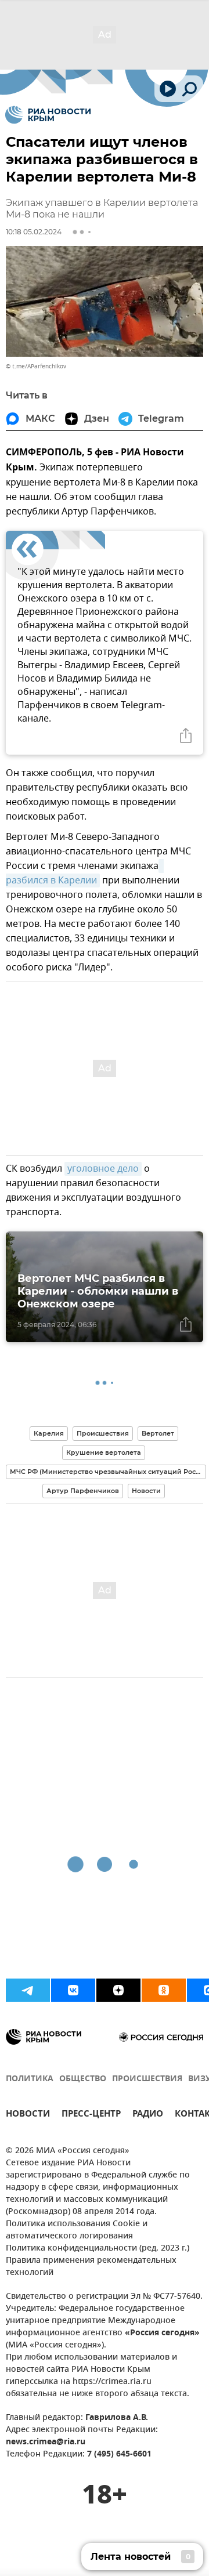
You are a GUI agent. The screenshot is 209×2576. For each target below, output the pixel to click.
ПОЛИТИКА (30, 2079)
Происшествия (103, 1433)
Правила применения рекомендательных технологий (91, 2267)
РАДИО (148, 2115)
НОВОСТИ (28, 2115)
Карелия (49, 1433)
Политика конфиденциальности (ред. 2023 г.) (98, 2249)
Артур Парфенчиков (83, 1491)
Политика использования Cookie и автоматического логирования (77, 2230)
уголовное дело (103, 1169)
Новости (146, 1491)
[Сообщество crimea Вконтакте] (73, 1990)
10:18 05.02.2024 (34, 232)
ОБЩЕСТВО (83, 2079)
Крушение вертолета (104, 1452)
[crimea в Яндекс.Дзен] (118, 1990)
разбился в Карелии (85, 873)
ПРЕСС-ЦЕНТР (91, 2115)
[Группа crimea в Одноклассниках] (164, 1990)
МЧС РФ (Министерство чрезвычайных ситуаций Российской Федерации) (108, 1472)
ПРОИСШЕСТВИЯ (147, 2079)
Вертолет (158, 1433)
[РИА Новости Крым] (48, 115)
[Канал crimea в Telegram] (28, 1990)
